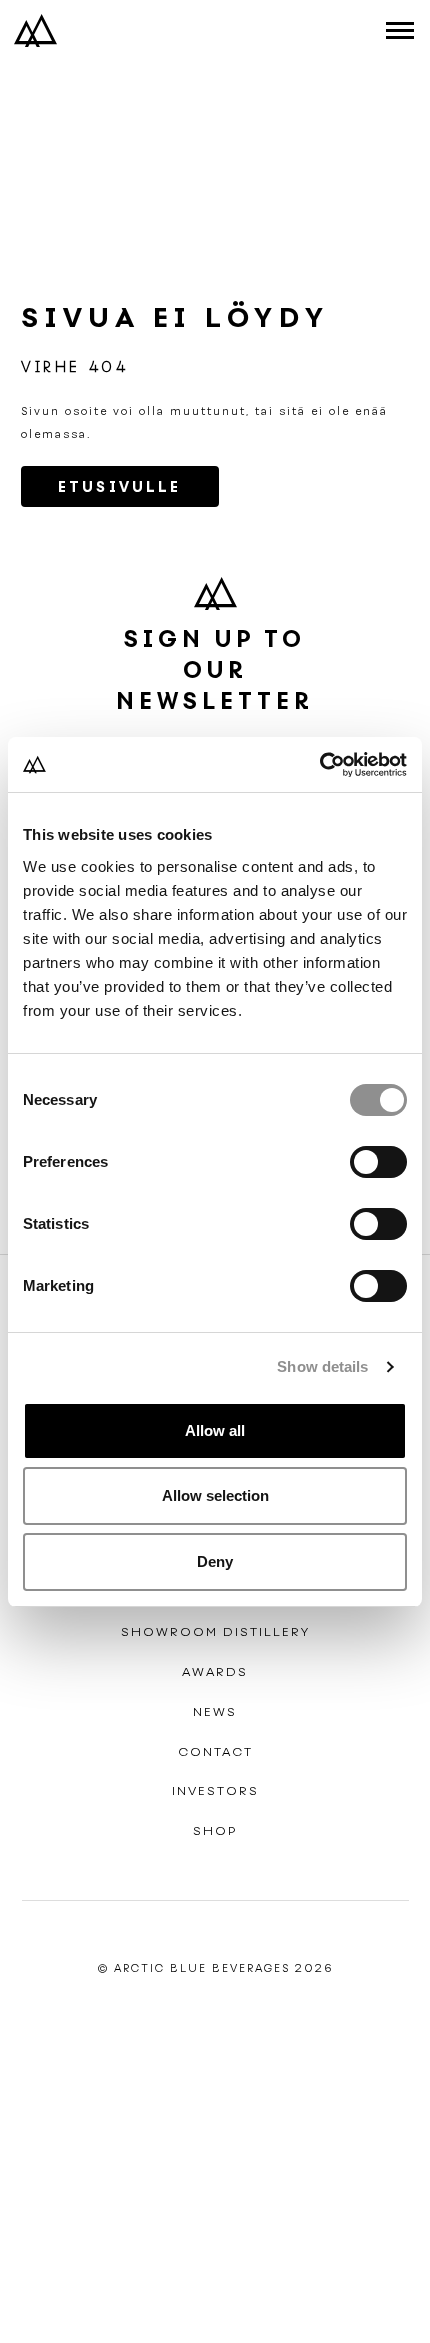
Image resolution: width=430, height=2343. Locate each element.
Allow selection (215, 1495)
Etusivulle (120, 487)
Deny (215, 1561)
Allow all (215, 1430)
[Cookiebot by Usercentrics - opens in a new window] (319, 765)
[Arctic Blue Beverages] (35, 30)
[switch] (378, 1162)
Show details (322, 1366)
